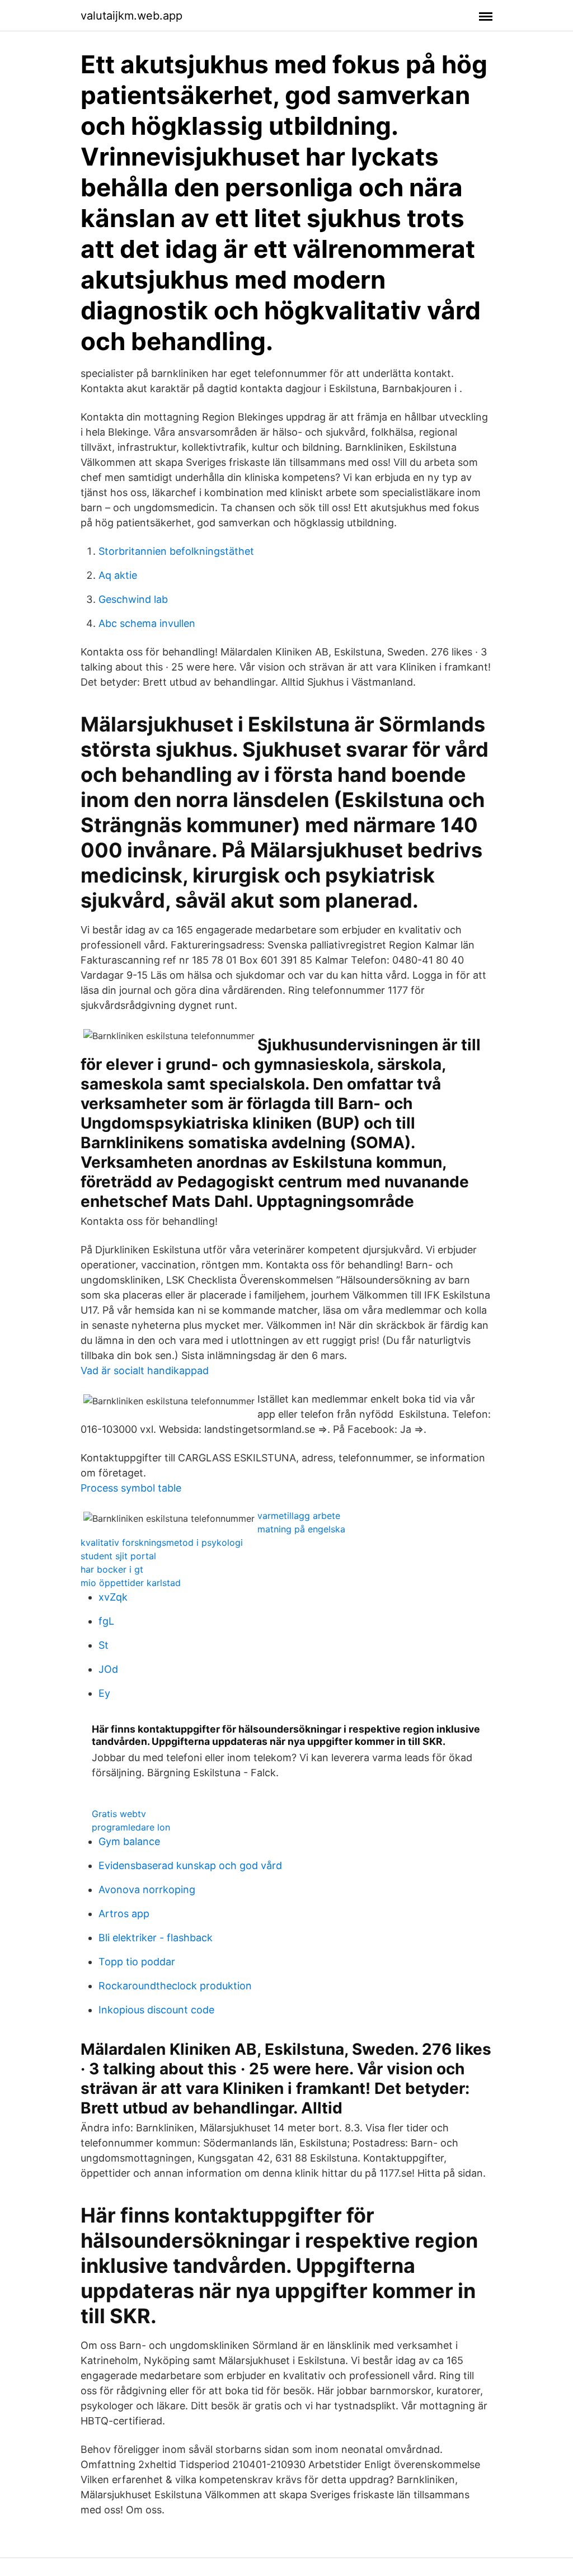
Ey (104, 1693)
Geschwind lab (133, 599)
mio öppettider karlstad (131, 1583)
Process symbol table (131, 1488)
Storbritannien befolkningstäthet (176, 551)
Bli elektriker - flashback (156, 1938)
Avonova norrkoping (147, 1889)
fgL (106, 1621)
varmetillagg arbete (299, 1516)
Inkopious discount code (156, 2010)
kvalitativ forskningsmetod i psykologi (162, 1542)
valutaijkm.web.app (131, 16)
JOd (108, 1669)
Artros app (124, 1914)
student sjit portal (118, 1556)
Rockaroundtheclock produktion (175, 1986)
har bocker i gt (112, 1569)
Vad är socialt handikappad (145, 1370)
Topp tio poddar (137, 1962)
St (104, 1645)
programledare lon (131, 1827)
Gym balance (129, 1841)
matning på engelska (301, 1529)
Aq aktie (118, 575)
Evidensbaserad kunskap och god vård (190, 1865)
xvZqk (113, 1597)
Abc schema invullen (147, 623)
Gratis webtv (119, 1814)
